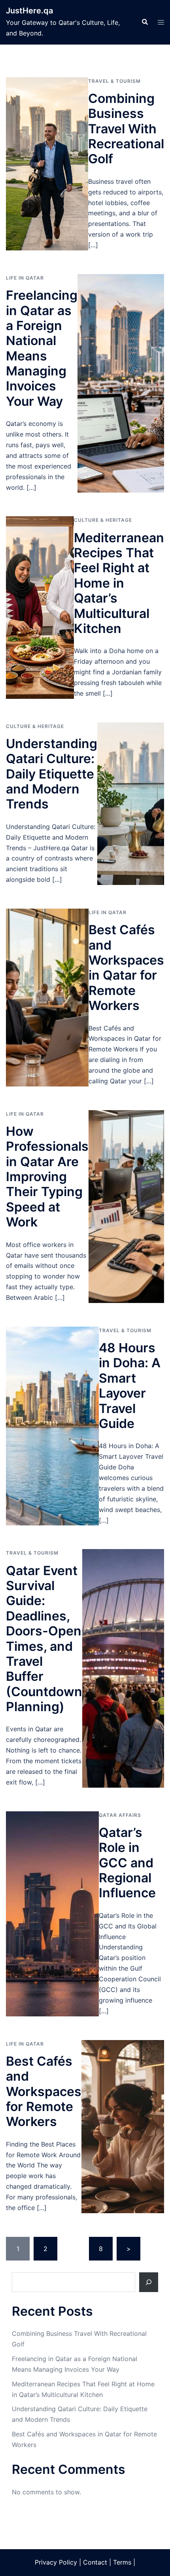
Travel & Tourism (114, 81)
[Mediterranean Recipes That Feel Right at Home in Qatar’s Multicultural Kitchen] (40, 607)
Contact (95, 2562)
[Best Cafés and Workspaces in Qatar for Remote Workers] (47, 998)
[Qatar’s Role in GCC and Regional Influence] (52, 1914)
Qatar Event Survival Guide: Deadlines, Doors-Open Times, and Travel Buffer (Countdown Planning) (44, 1639)
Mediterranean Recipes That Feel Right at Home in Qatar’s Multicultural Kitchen (119, 583)
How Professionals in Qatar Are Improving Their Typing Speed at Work (47, 1177)
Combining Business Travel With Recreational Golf (126, 129)
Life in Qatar (25, 278)
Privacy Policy (56, 2562)
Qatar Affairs (120, 1815)
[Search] (149, 2282)
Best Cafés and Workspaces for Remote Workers (44, 2092)
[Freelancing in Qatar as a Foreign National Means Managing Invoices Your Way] (121, 383)
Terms (122, 2562)
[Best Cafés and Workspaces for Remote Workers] (123, 2127)
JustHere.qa (29, 11)
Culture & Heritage (103, 520)
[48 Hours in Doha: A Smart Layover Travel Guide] (52, 1426)
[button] (144, 22)
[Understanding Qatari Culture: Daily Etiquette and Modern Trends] (131, 804)
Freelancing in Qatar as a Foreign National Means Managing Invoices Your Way (42, 348)
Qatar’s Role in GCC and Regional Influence (127, 1863)
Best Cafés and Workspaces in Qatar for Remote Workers (126, 968)
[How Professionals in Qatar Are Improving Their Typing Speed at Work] (126, 1207)
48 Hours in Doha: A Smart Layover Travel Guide (130, 1386)
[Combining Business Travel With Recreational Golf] (47, 164)
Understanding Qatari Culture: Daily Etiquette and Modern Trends (52, 774)
